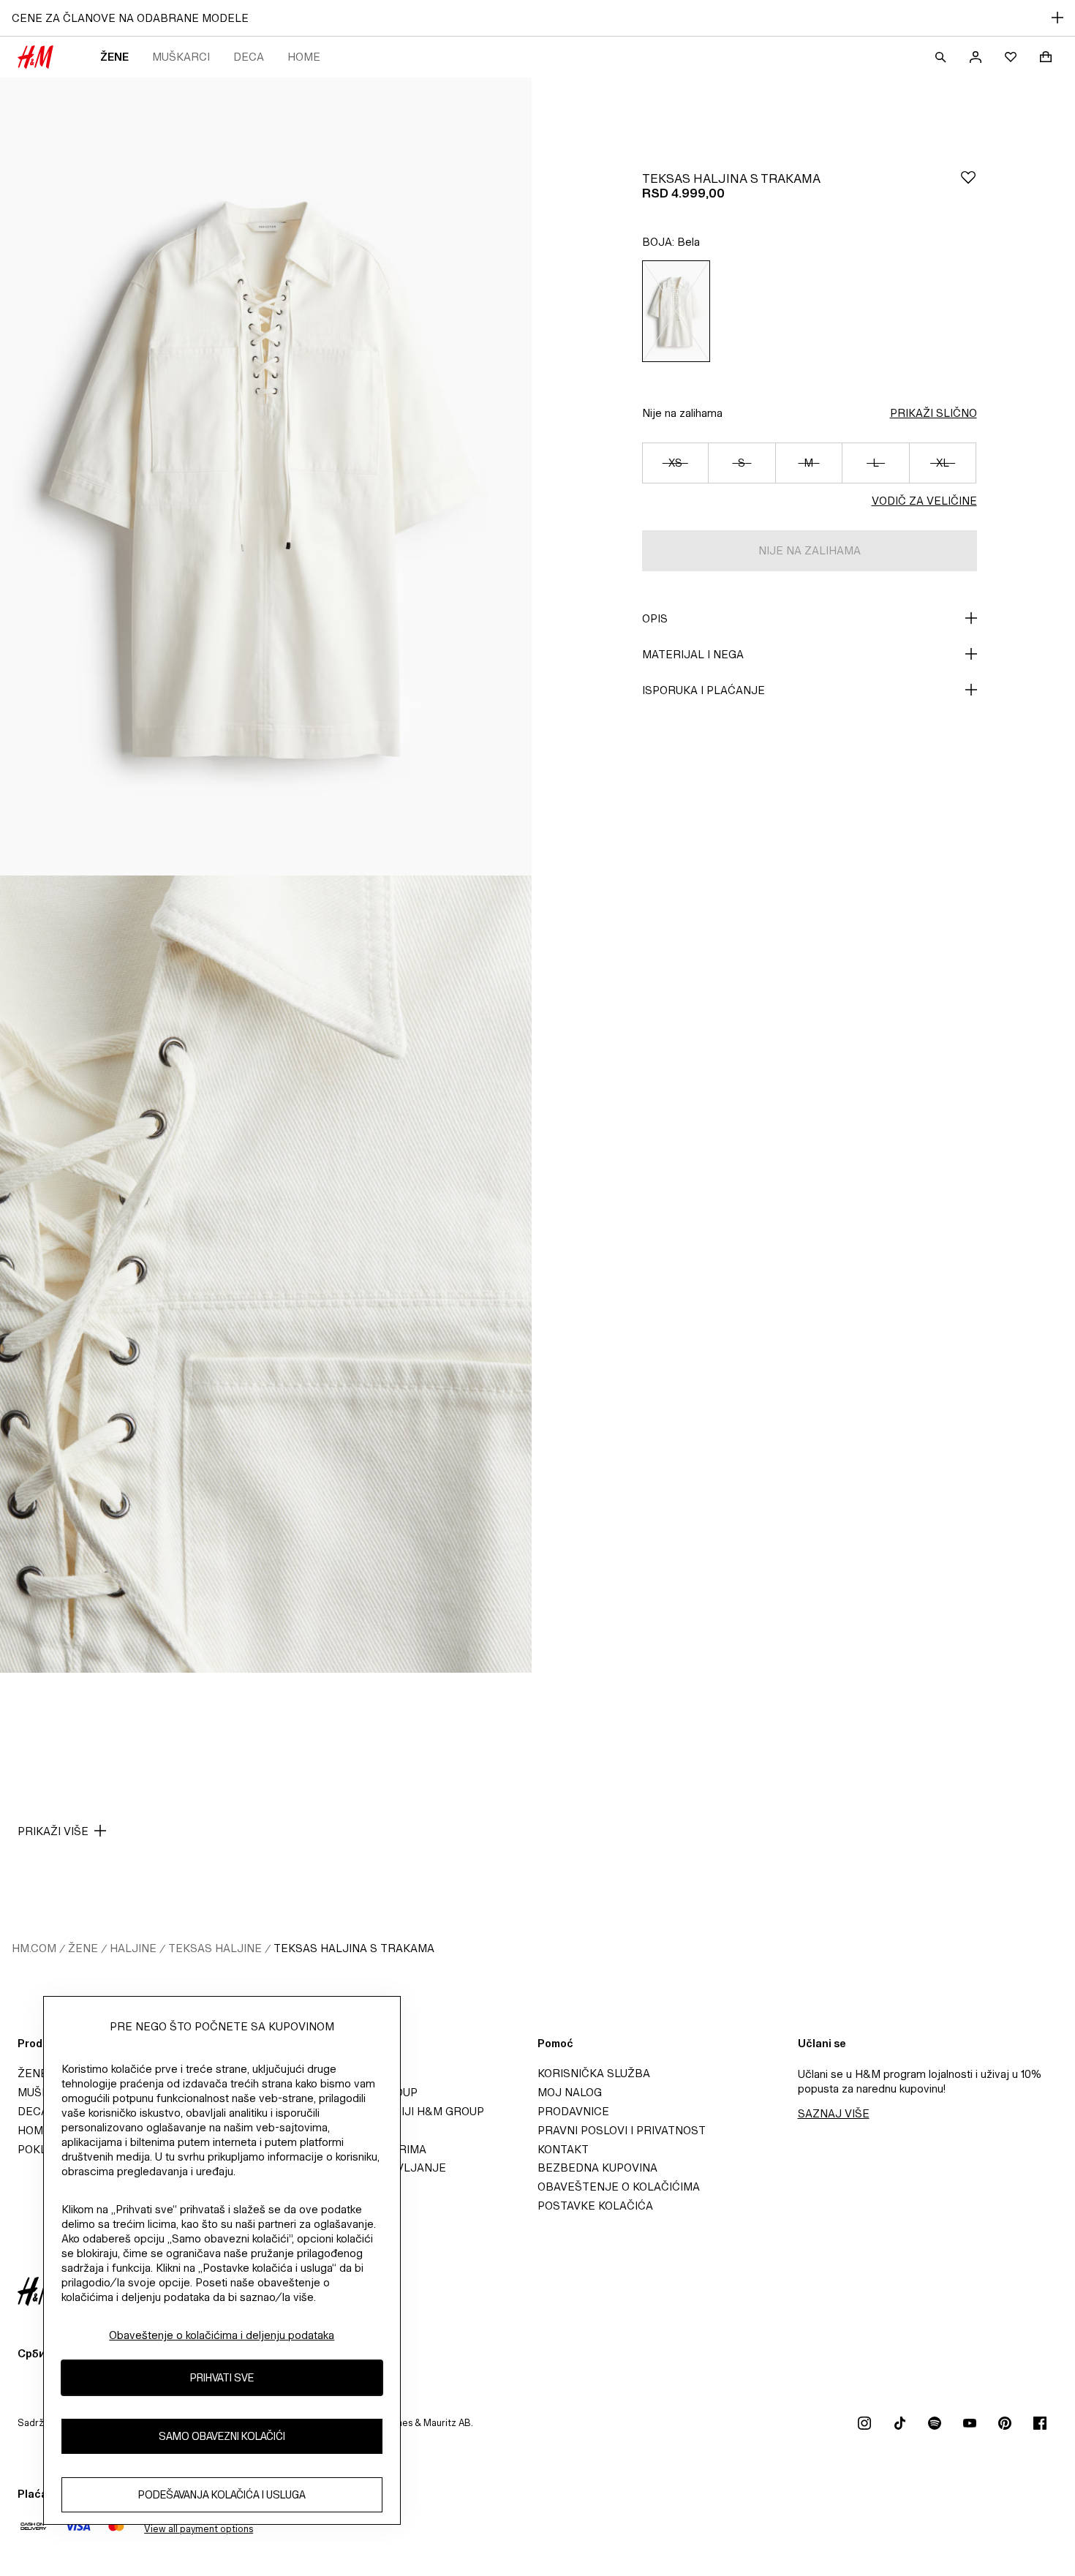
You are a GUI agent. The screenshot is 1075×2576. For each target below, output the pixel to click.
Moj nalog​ (570, 2092)
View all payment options (199, 2529)
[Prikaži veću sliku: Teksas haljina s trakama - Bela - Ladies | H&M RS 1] (266, 477)
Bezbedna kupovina (597, 2168)
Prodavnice (573, 2111)
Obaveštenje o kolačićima (619, 2187)
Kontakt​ (563, 2149)
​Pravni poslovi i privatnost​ (622, 2130)
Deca (249, 57)
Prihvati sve (222, 2377)
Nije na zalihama (682, 413)
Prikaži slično (933, 413)
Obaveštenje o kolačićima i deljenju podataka (222, 2335)
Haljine (133, 1948)
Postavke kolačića (595, 2206)
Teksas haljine (215, 1948)
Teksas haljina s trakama (354, 1948)
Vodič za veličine (924, 501)
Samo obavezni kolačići (222, 2436)
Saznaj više (834, 2113)
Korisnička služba (594, 2073)
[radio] (676, 311)
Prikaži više (53, 1831)
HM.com (34, 1948)
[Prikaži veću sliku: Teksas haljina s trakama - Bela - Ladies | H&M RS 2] (266, 1274)
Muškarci (181, 57)
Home (304, 57)
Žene (114, 57)
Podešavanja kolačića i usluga (222, 2494)
